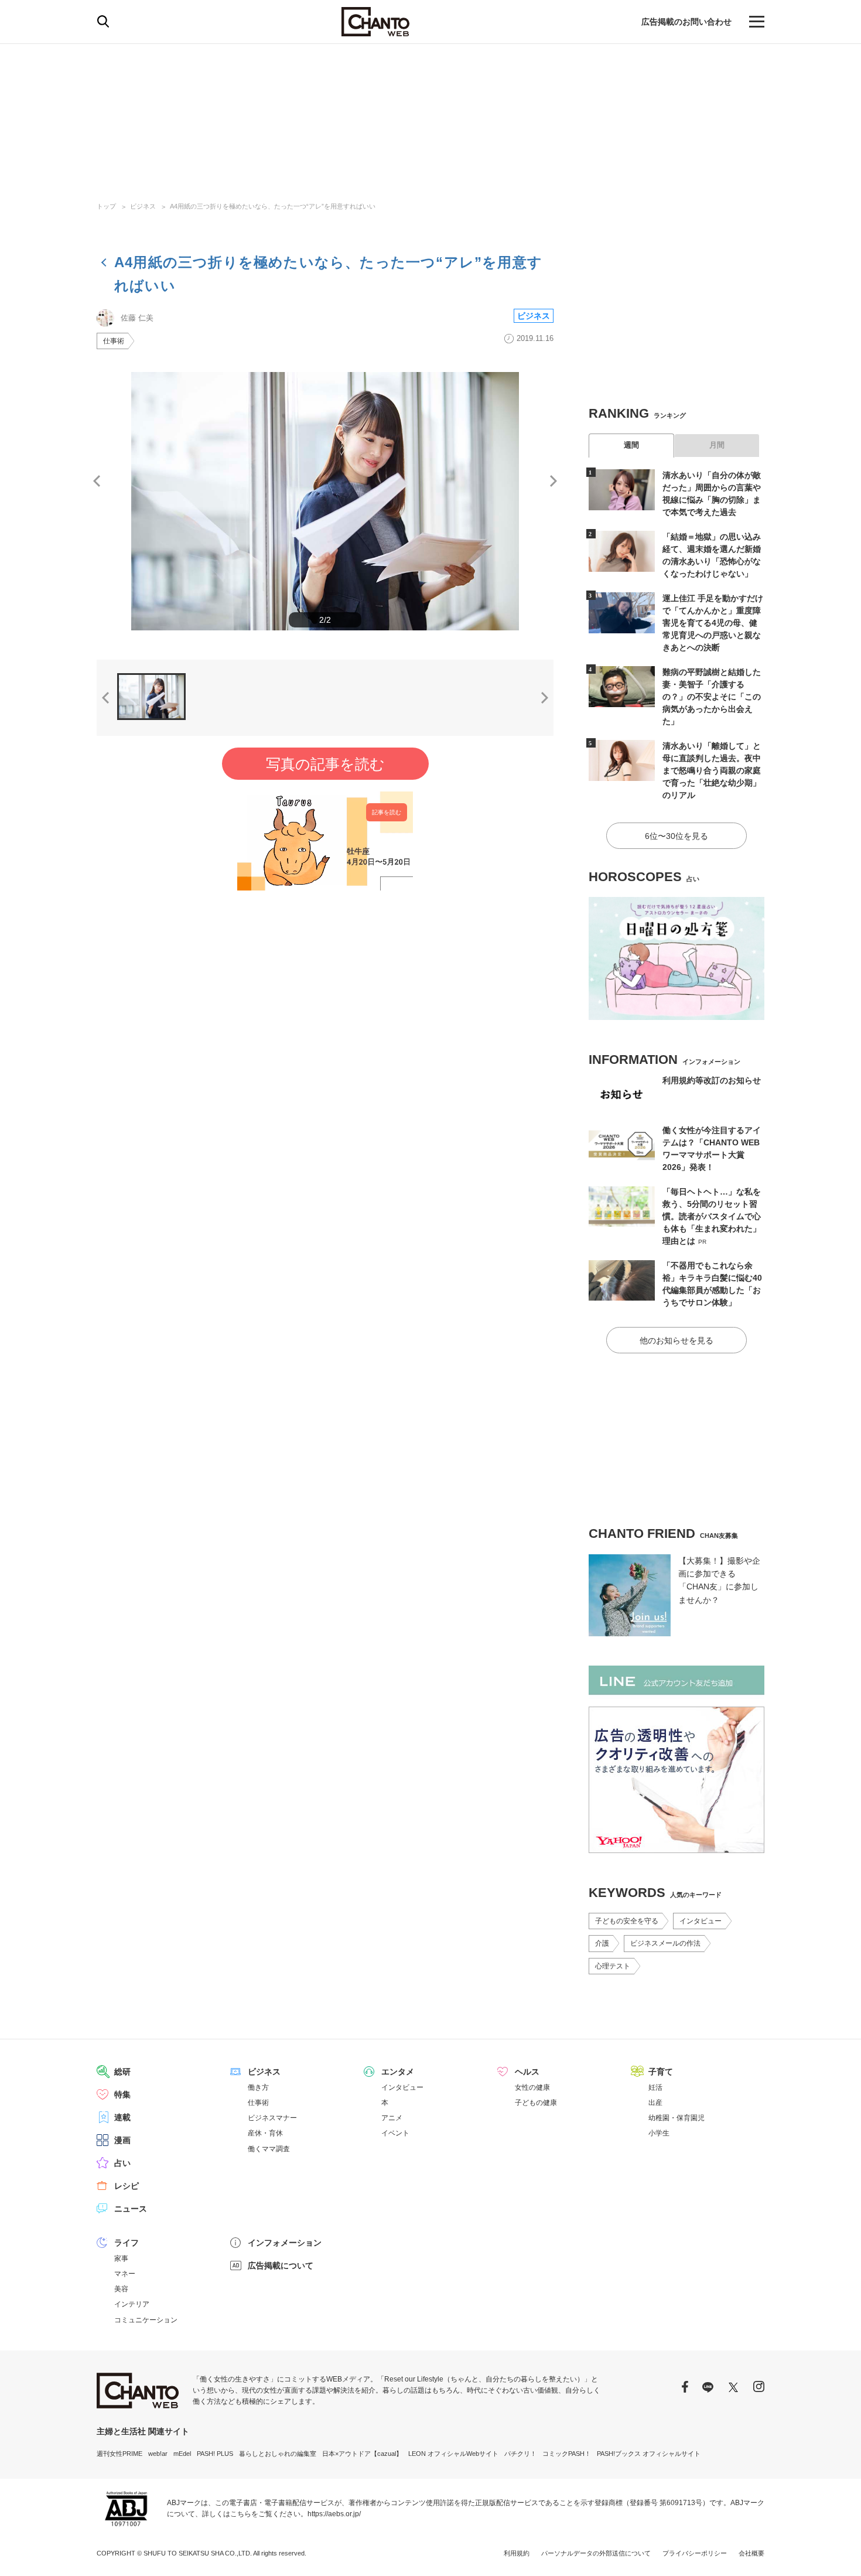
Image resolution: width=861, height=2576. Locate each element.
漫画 (122, 2140)
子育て (661, 2072)
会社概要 (751, 2553)
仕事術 (114, 341)
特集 (122, 2094)
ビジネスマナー (272, 2118)
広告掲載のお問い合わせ (686, 22)
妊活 (655, 2087)
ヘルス (527, 2072)
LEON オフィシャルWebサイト (453, 2454)
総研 (122, 2072)
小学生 (659, 2133)
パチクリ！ (520, 2454)
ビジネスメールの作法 (665, 1943)
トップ (106, 206)
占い (122, 2163)
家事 (121, 2258)
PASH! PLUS (215, 2454)
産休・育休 (265, 2133)
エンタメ (398, 2072)
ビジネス (143, 206)
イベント (395, 2133)
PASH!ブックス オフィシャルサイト (649, 2454)
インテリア (132, 2304)
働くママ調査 (269, 2149)
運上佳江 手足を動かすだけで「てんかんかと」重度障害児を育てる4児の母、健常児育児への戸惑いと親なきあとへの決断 (713, 623)
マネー (125, 2274)
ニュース (131, 2209)
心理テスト (613, 1966)
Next (553, 481)
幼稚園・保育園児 (676, 2118)
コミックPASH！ (567, 2454)
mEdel (182, 2454)
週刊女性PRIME (119, 2454)
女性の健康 (532, 2087)
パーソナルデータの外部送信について (596, 2553)
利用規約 (517, 2553)
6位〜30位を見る (676, 836)
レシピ (127, 2186)
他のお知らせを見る (676, 1340)
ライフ (127, 2243)
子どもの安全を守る (627, 1921)
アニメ (392, 2118)
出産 (655, 2103)
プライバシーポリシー (695, 2553)
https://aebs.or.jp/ (334, 2514)
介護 (602, 1943)
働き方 (258, 2087)
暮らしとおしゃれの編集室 (278, 2454)
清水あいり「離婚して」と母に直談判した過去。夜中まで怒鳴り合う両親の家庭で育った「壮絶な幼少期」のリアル (712, 770)
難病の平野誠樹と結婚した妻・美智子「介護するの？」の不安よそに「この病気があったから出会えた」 (712, 697)
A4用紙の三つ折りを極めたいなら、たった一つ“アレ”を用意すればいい (273, 206)
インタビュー (701, 1921)
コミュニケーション (146, 2320)
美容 (121, 2289)
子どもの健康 (536, 2103)
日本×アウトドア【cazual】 (362, 2454)
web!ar (158, 2454)
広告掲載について (281, 2265)
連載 (122, 2117)
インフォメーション (285, 2243)
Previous (97, 481)
